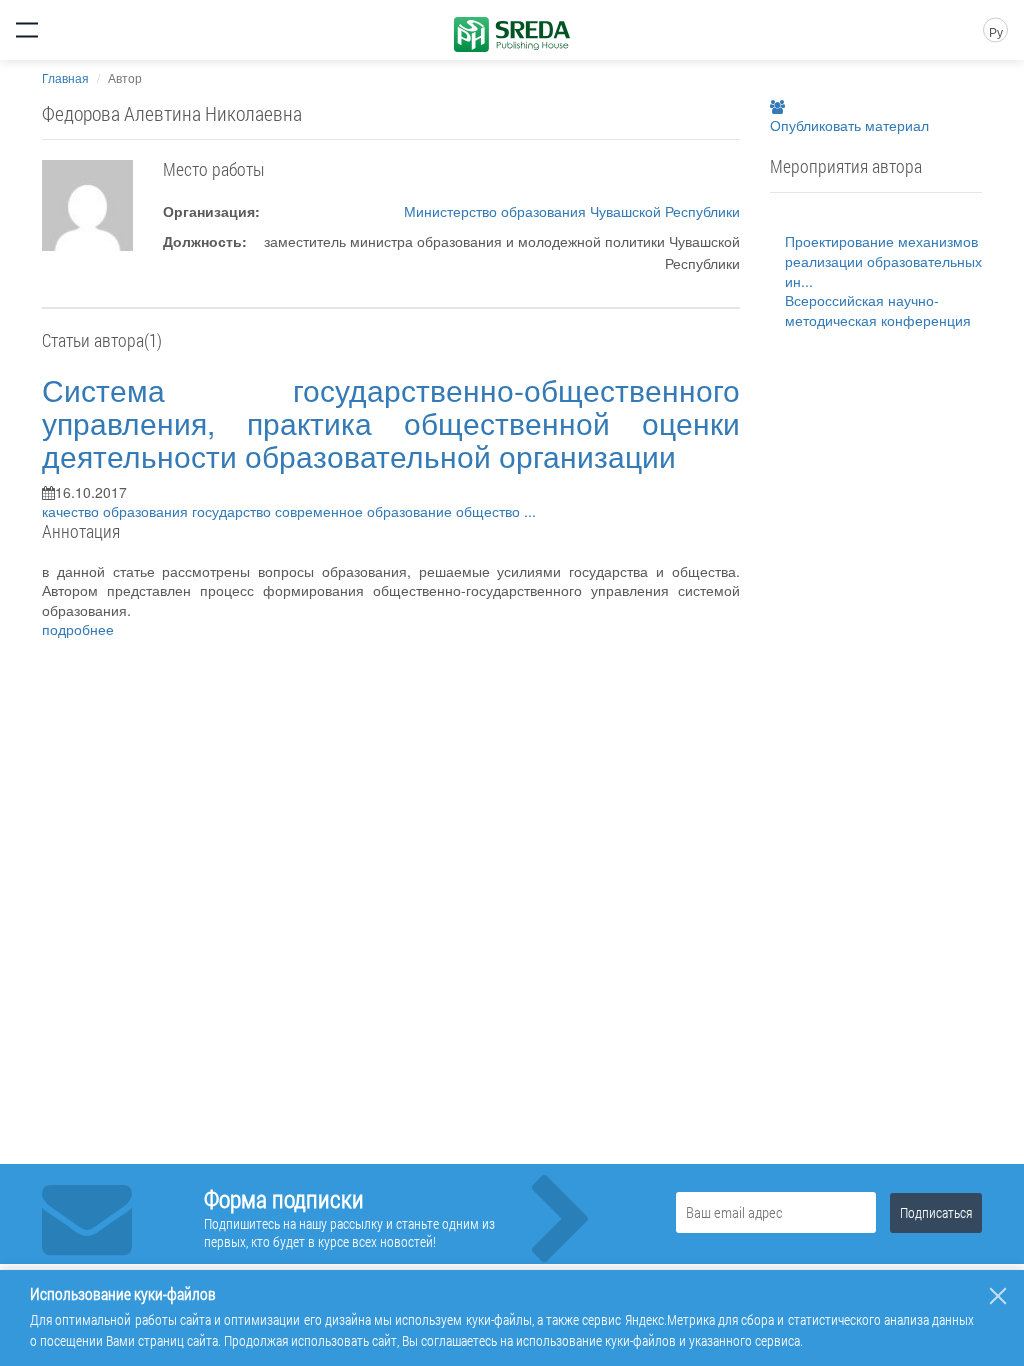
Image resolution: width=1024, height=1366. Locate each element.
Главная (65, 77)
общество (490, 511)
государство (233, 511)
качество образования (117, 511)
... (530, 511)
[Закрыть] (998, 1296)
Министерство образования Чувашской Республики (572, 211)
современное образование (365, 511)
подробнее (78, 629)
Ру (996, 31)
